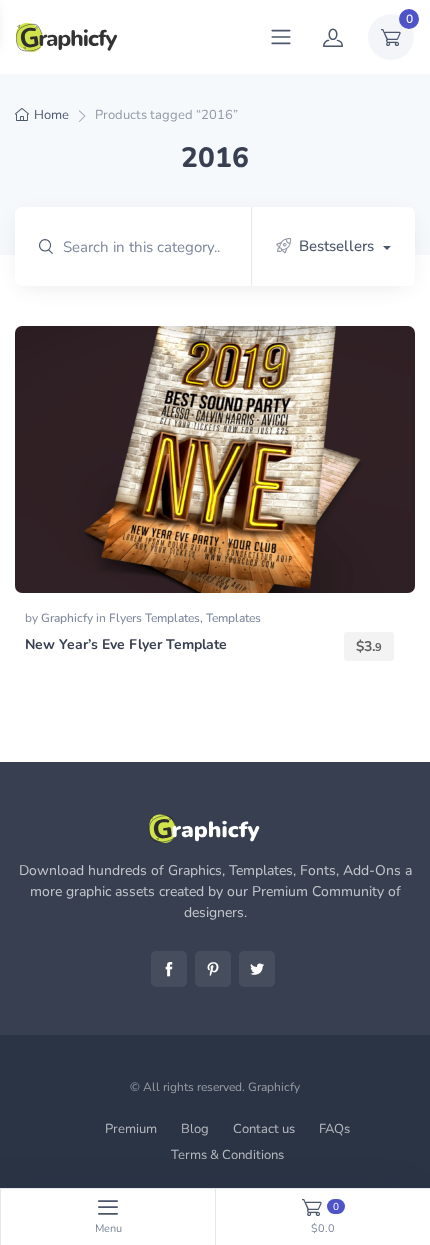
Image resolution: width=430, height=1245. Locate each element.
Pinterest (213, 969)
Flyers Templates (154, 618)
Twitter (257, 969)
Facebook (169, 969)
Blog (195, 1129)
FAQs (334, 1129)
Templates (233, 618)
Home (51, 115)
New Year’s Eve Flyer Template (126, 644)
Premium (131, 1129)
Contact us (264, 1129)
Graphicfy (68, 618)
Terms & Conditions (227, 1155)
